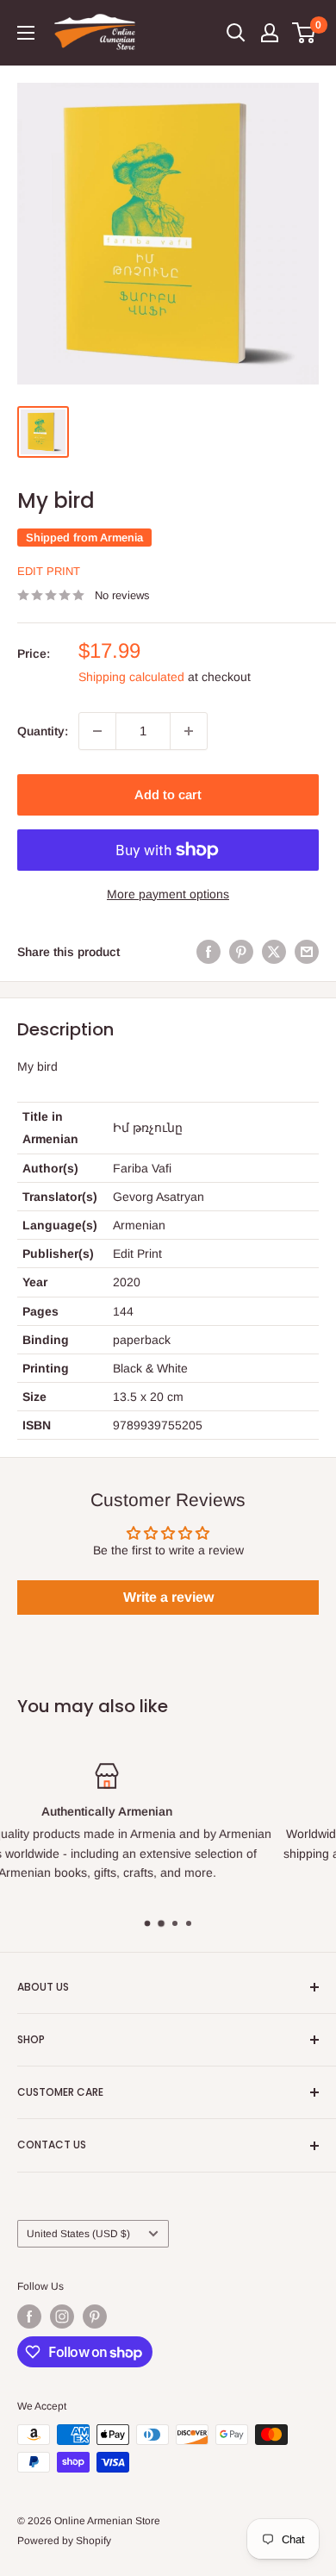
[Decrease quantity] (97, 731)
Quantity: (43, 731)
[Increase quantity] (189, 731)
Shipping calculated (131, 677)
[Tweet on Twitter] (274, 952)
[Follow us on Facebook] (29, 2317)
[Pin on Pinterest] (241, 952)
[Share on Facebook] (208, 952)
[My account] (270, 33)
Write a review (168, 1597)
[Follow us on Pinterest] (95, 2317)
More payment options (168, 894)
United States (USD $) (78, 2234)
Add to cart (168, 794)
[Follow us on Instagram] (62, 2317)
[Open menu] (26, 33)
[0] (305, 33)
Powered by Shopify (64, 2541)
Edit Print (49, 571)
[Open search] (236, 33)
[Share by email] (307, 952)
